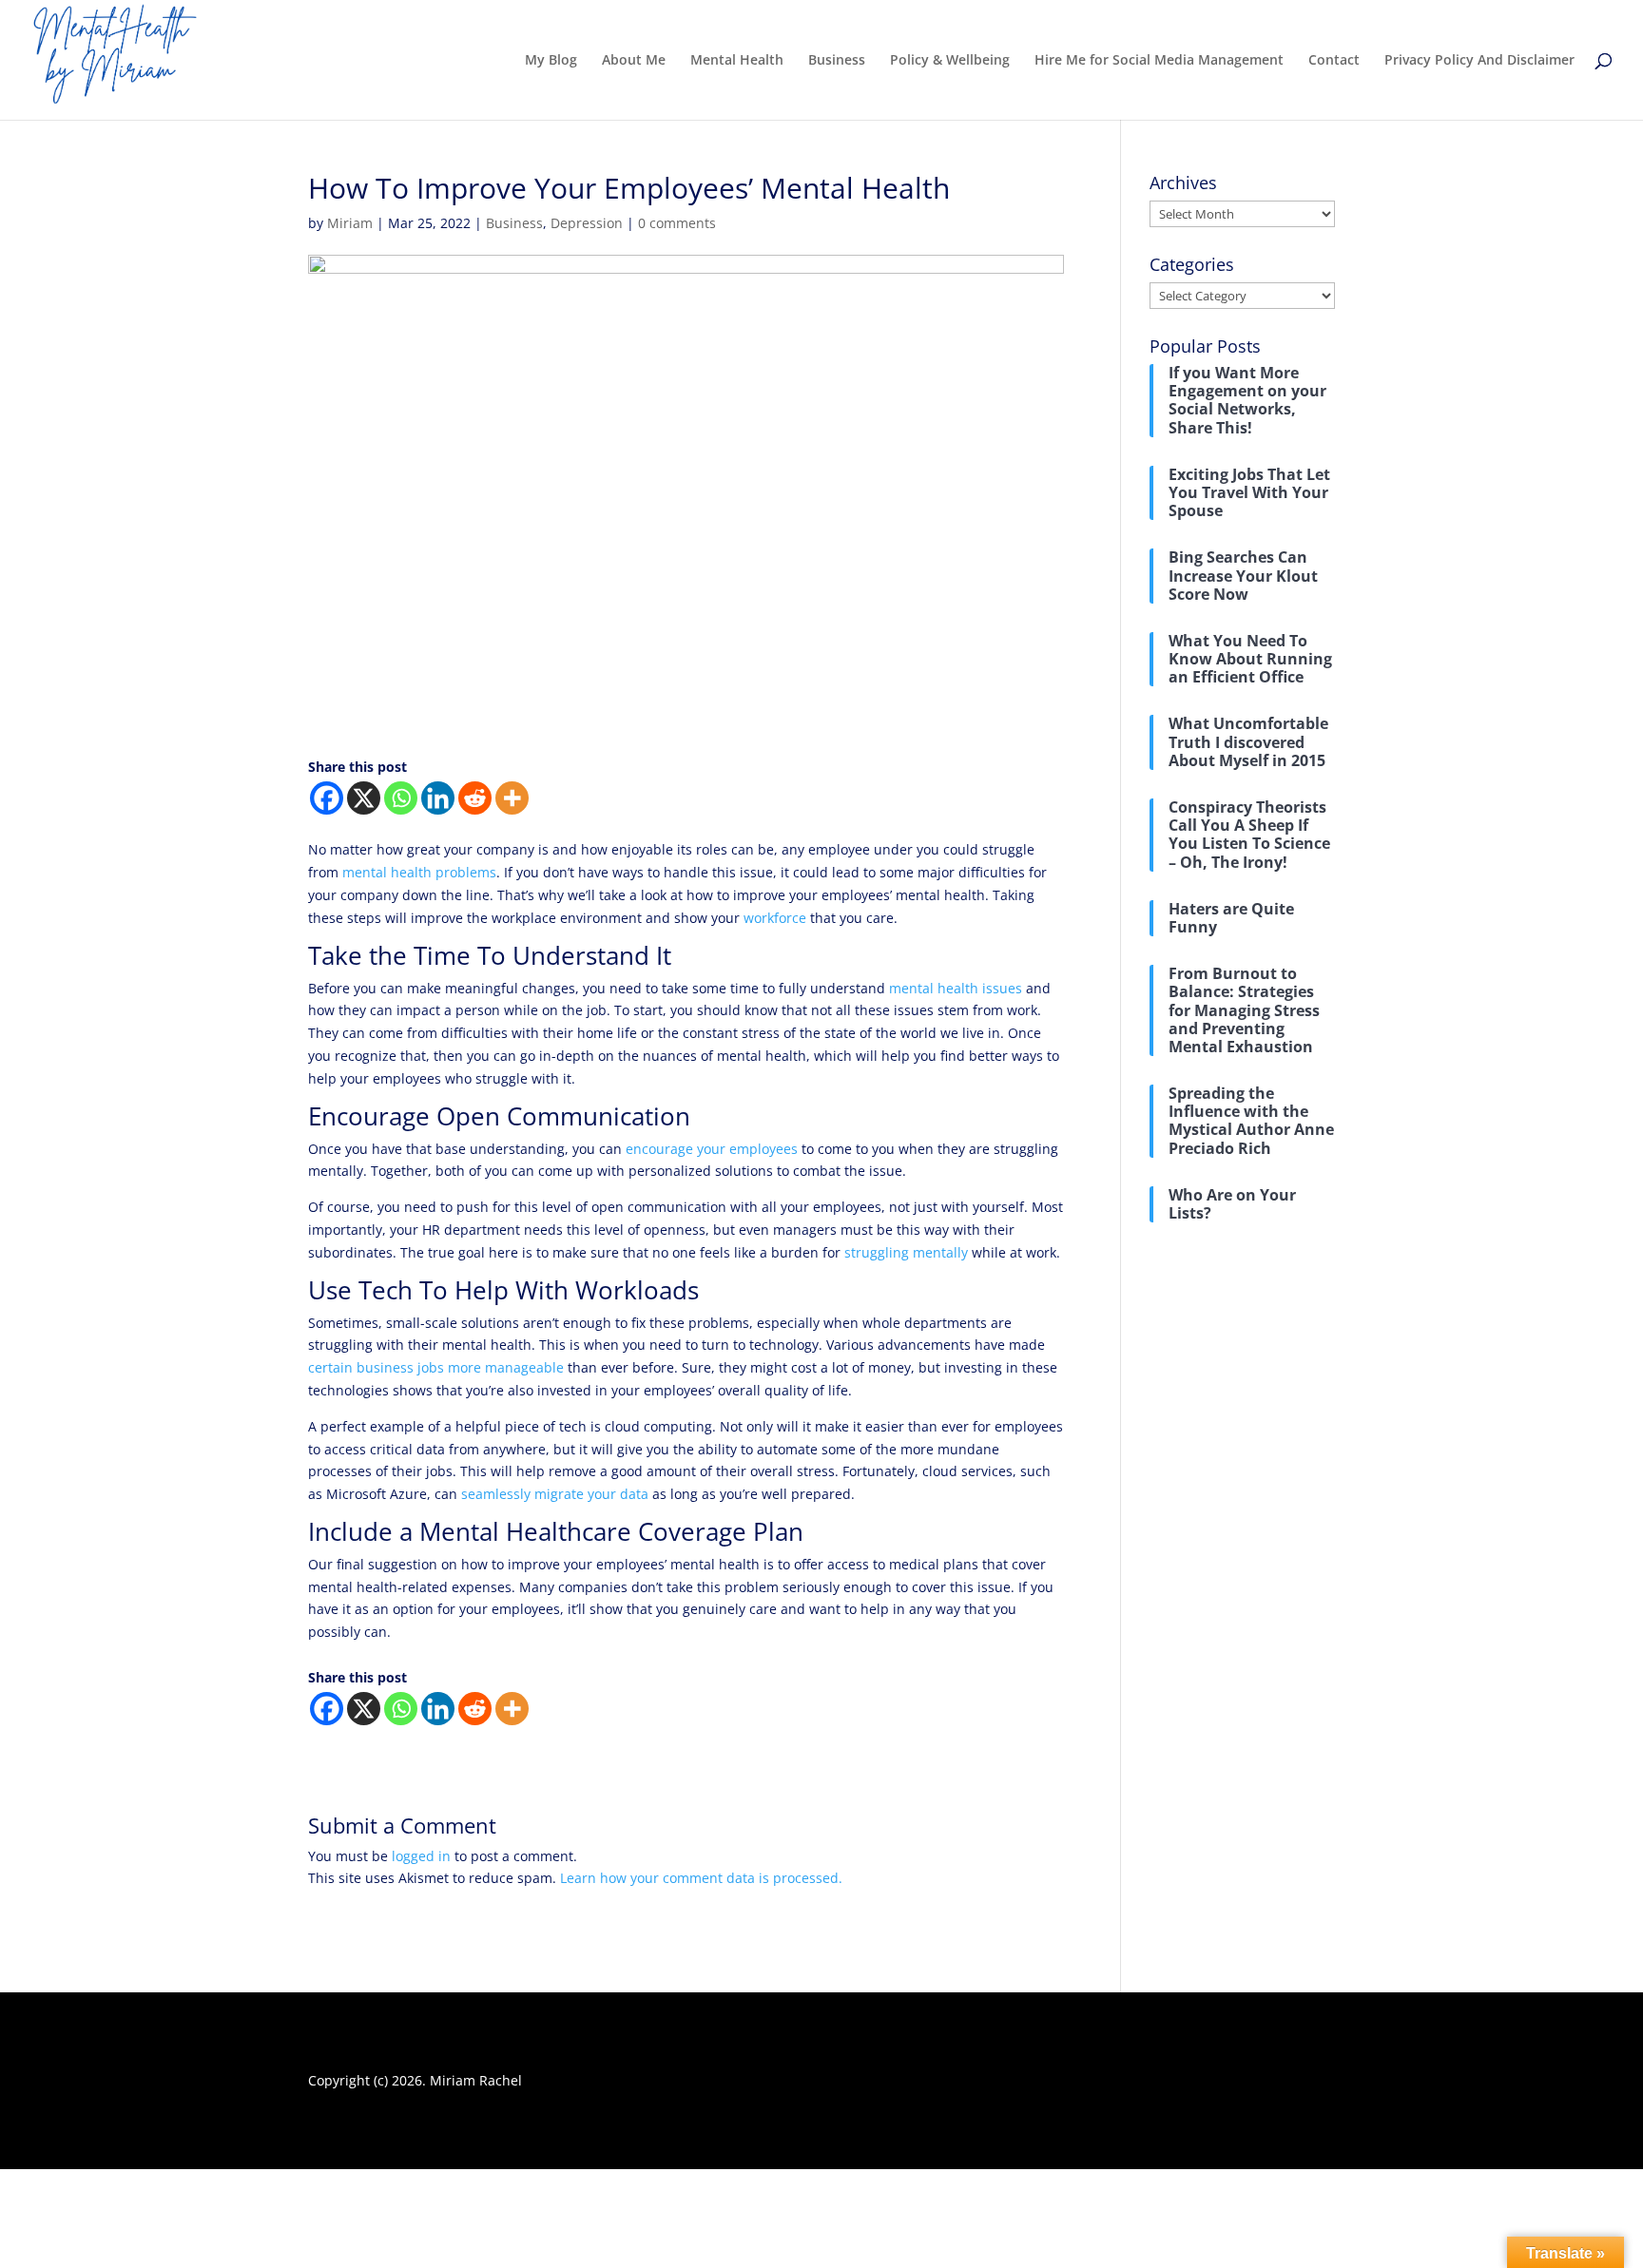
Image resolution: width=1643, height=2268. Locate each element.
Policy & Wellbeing (950, 61)
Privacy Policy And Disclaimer (1479, 61)
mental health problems (419, 872)
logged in (421, 1856)
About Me (634, 61)
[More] (512, 798)
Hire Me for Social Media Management (1159, 61)
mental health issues (956, 988)
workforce (775, 918)
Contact (1334, 61)
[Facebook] (327, 798)
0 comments (677, 223)
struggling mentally (906, 1252)
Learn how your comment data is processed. (701, 1878)
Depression (587, 223)
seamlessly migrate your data (555, 1494)
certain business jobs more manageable (436, 1367)
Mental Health (737, 61)
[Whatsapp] (401, 798)
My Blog (551, 61)
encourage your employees (712, 1149)
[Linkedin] (438, 798)
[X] (364, 798)
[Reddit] (475, 798)
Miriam (350, 223)
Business (837, 61)
